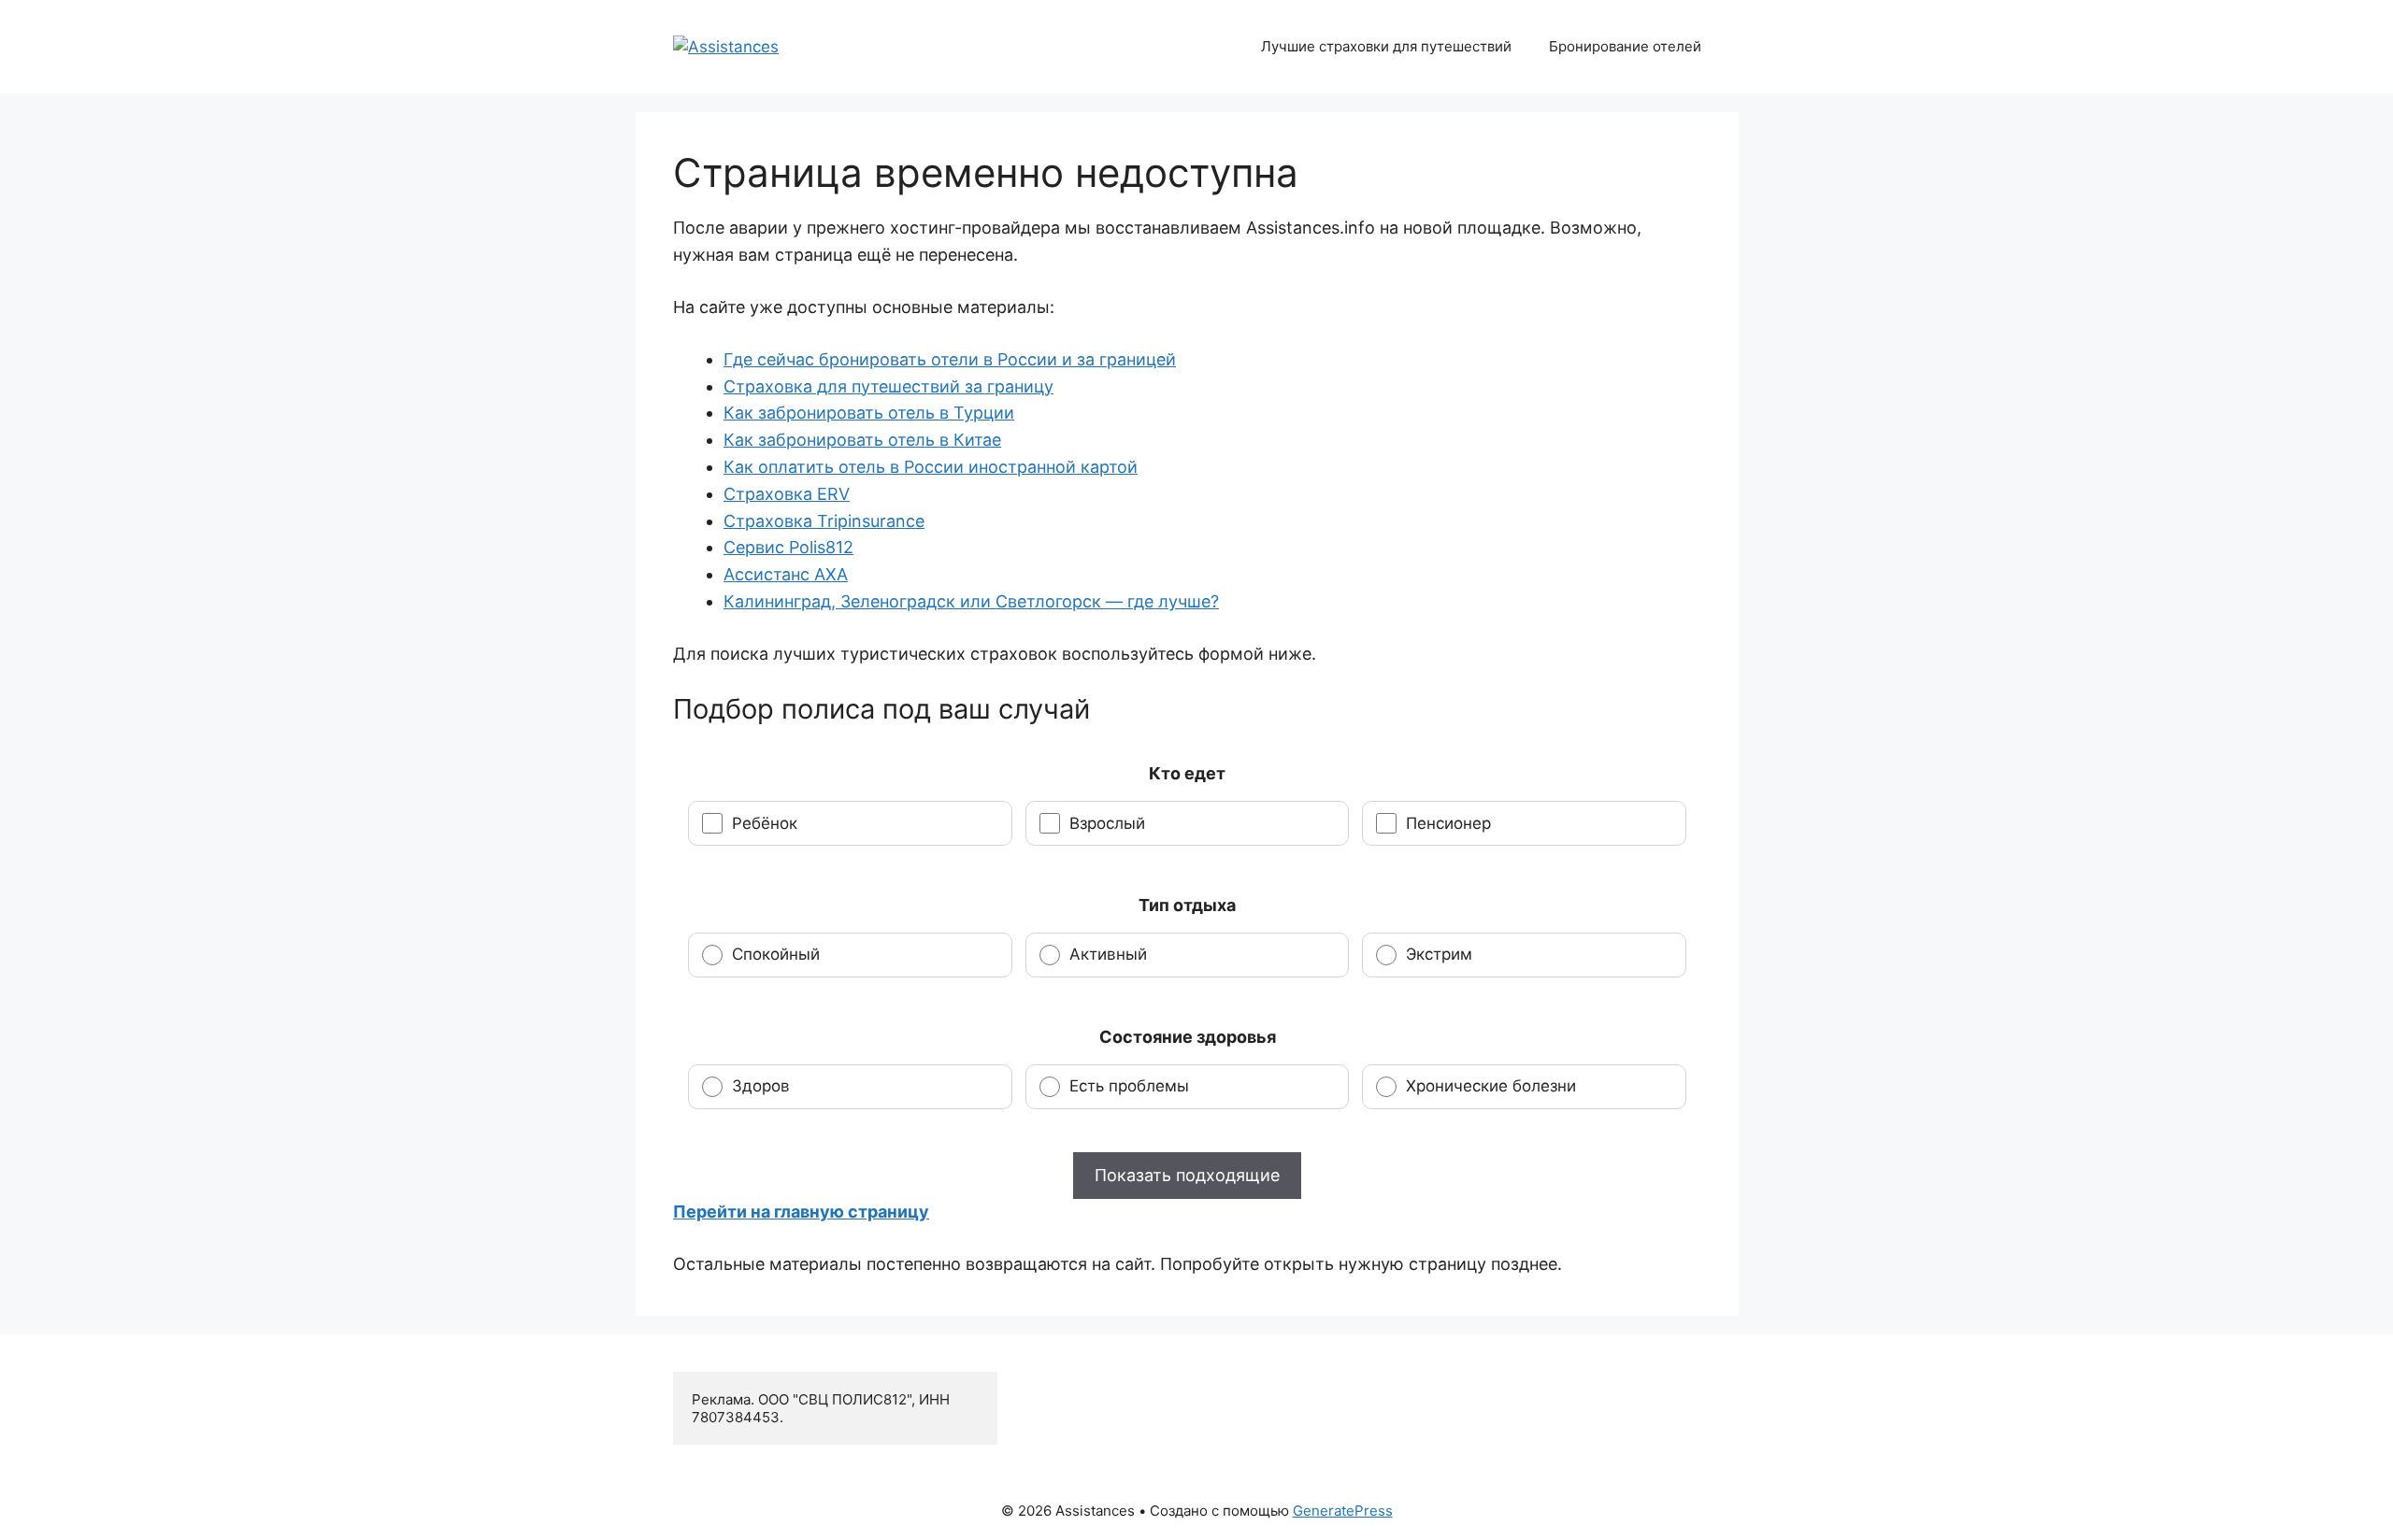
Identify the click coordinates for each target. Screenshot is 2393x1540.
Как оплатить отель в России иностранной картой (931, 467)
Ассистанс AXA (786, 574)
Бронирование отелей (1625, 46)
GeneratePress (1343, 1511)
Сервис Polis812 (788, 547)
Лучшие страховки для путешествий (1386, 46)
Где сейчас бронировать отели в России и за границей (950, 359)
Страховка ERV (787, 494)
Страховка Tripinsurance (824, 521)
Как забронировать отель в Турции (869, 413)
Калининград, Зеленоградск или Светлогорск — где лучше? (971, 601)
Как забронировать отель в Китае (862, 440)
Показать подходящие (1187, 1175)
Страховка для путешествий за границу (888, 386)
